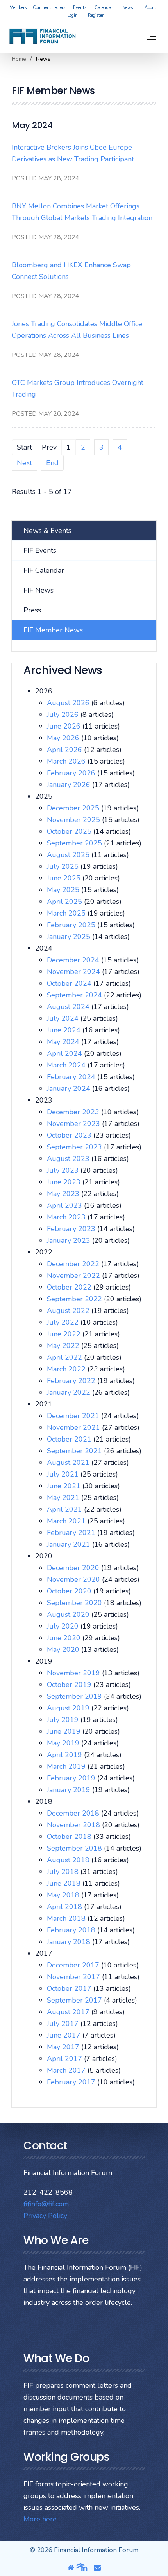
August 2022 (69, 1311)
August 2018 (69, 1860)
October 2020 (70, 1591)
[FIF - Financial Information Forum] (42, 36)
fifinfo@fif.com (46, 2204)
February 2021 (72, 1533)
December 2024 (74, 960)
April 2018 (65, 1907)
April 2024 (65, 1053)
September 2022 (75, 1299)
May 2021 (64, 1498)
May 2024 (64, 1042)
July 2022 (64, 1322)
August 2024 (69, 1007)
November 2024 (74, 972)
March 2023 (67, 1217)
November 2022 (74, 1276)
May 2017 (64, 2047)
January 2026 (70, 785)
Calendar (104, 8)
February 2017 (72, 2082)
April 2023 (65, 1205)
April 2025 (65, 902)
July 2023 (64, 1170)
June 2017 (65, 2035)
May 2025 (64, 890)
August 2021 (69, 1463)
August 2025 (69, 855)
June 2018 (65, 1883)
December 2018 (74, 1813)
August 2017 (69, 2012)
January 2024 (70, 1089)
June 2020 (65, 1638)
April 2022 (65, 1357)
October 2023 (70, 1135)
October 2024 (70, 983)
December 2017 (74, 1965)
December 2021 (74, 1416)
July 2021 (64, 1474)
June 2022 (65, 1334)
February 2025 (72, 925)
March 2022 (67, 1369)
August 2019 (69, 1708)
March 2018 (67, 1918)
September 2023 (75, 1147)
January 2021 (70, 1544)
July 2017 (64, 2024)
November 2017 (74, 1977)
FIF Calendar (44, 570)
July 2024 (64, 1018)
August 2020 (69, 1614)
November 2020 (74, 1579)
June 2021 (65, 1486)
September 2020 (75, 1603)
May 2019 (64, 1743)
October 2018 (70, 1837)
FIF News (38, 590)
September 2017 (75, 2000)
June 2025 (65, 878)
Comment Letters (49, 8)
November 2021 (74, 1427)
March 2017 (67, 2070)
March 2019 (67, 1766)
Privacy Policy (45, 2216)
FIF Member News (53, 630)
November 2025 (74, 820)
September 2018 (75, 1848)
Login (72, 15)
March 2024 (67, 1065)
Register (96, 15)
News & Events (47, 531)
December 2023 (74, 1112)
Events (80, 8)
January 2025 (70, 937)
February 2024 (72, 1077)
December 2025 (74, 808)
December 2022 (74, 1264)
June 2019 (65, 1731)
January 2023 (70, 1240)
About (150, 8)
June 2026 (65, 726)
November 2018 (74, 1825)
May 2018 (64, 1895)
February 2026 (72, 773)
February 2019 (72, 1778)
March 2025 (67, 913)
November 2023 (74, 1124)
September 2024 (75, 995)
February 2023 (72, 1229)
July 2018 (64, 1872)
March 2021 (67, 1521)
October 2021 (70, 1439)
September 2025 (75, 843)
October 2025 (70, 831)
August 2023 (69, 1159)
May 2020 (64, 1650)
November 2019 (74, 1673)
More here (40, 2519)
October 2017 (70, 1988)
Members (18, 8)
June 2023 (65, 1182)
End (52, 463)
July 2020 (64, 1626)
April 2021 (65, 1509)
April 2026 (65, 750)
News (128, 8)
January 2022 (70, 1392)
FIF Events (40, 550)
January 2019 (70, 1790)
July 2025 (64, 866)
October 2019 (70, 1685)
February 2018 (72, 1930)
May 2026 (64, 738)
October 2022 (70, 1287)
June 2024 (65, 1030)
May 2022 (64, 1346)
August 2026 (69, 703)
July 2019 (64, 1720)
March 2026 (67, 761)
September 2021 (75, 1451)
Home (19, 59)
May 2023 (64, 1194)
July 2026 (64, 715)
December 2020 (74, 1568)
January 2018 (70, 1942)
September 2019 (75, 1696)
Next (24, 463)
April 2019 (65, 1755)
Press (32, 610)
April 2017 (65, 2059)
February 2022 (72, 1381)
